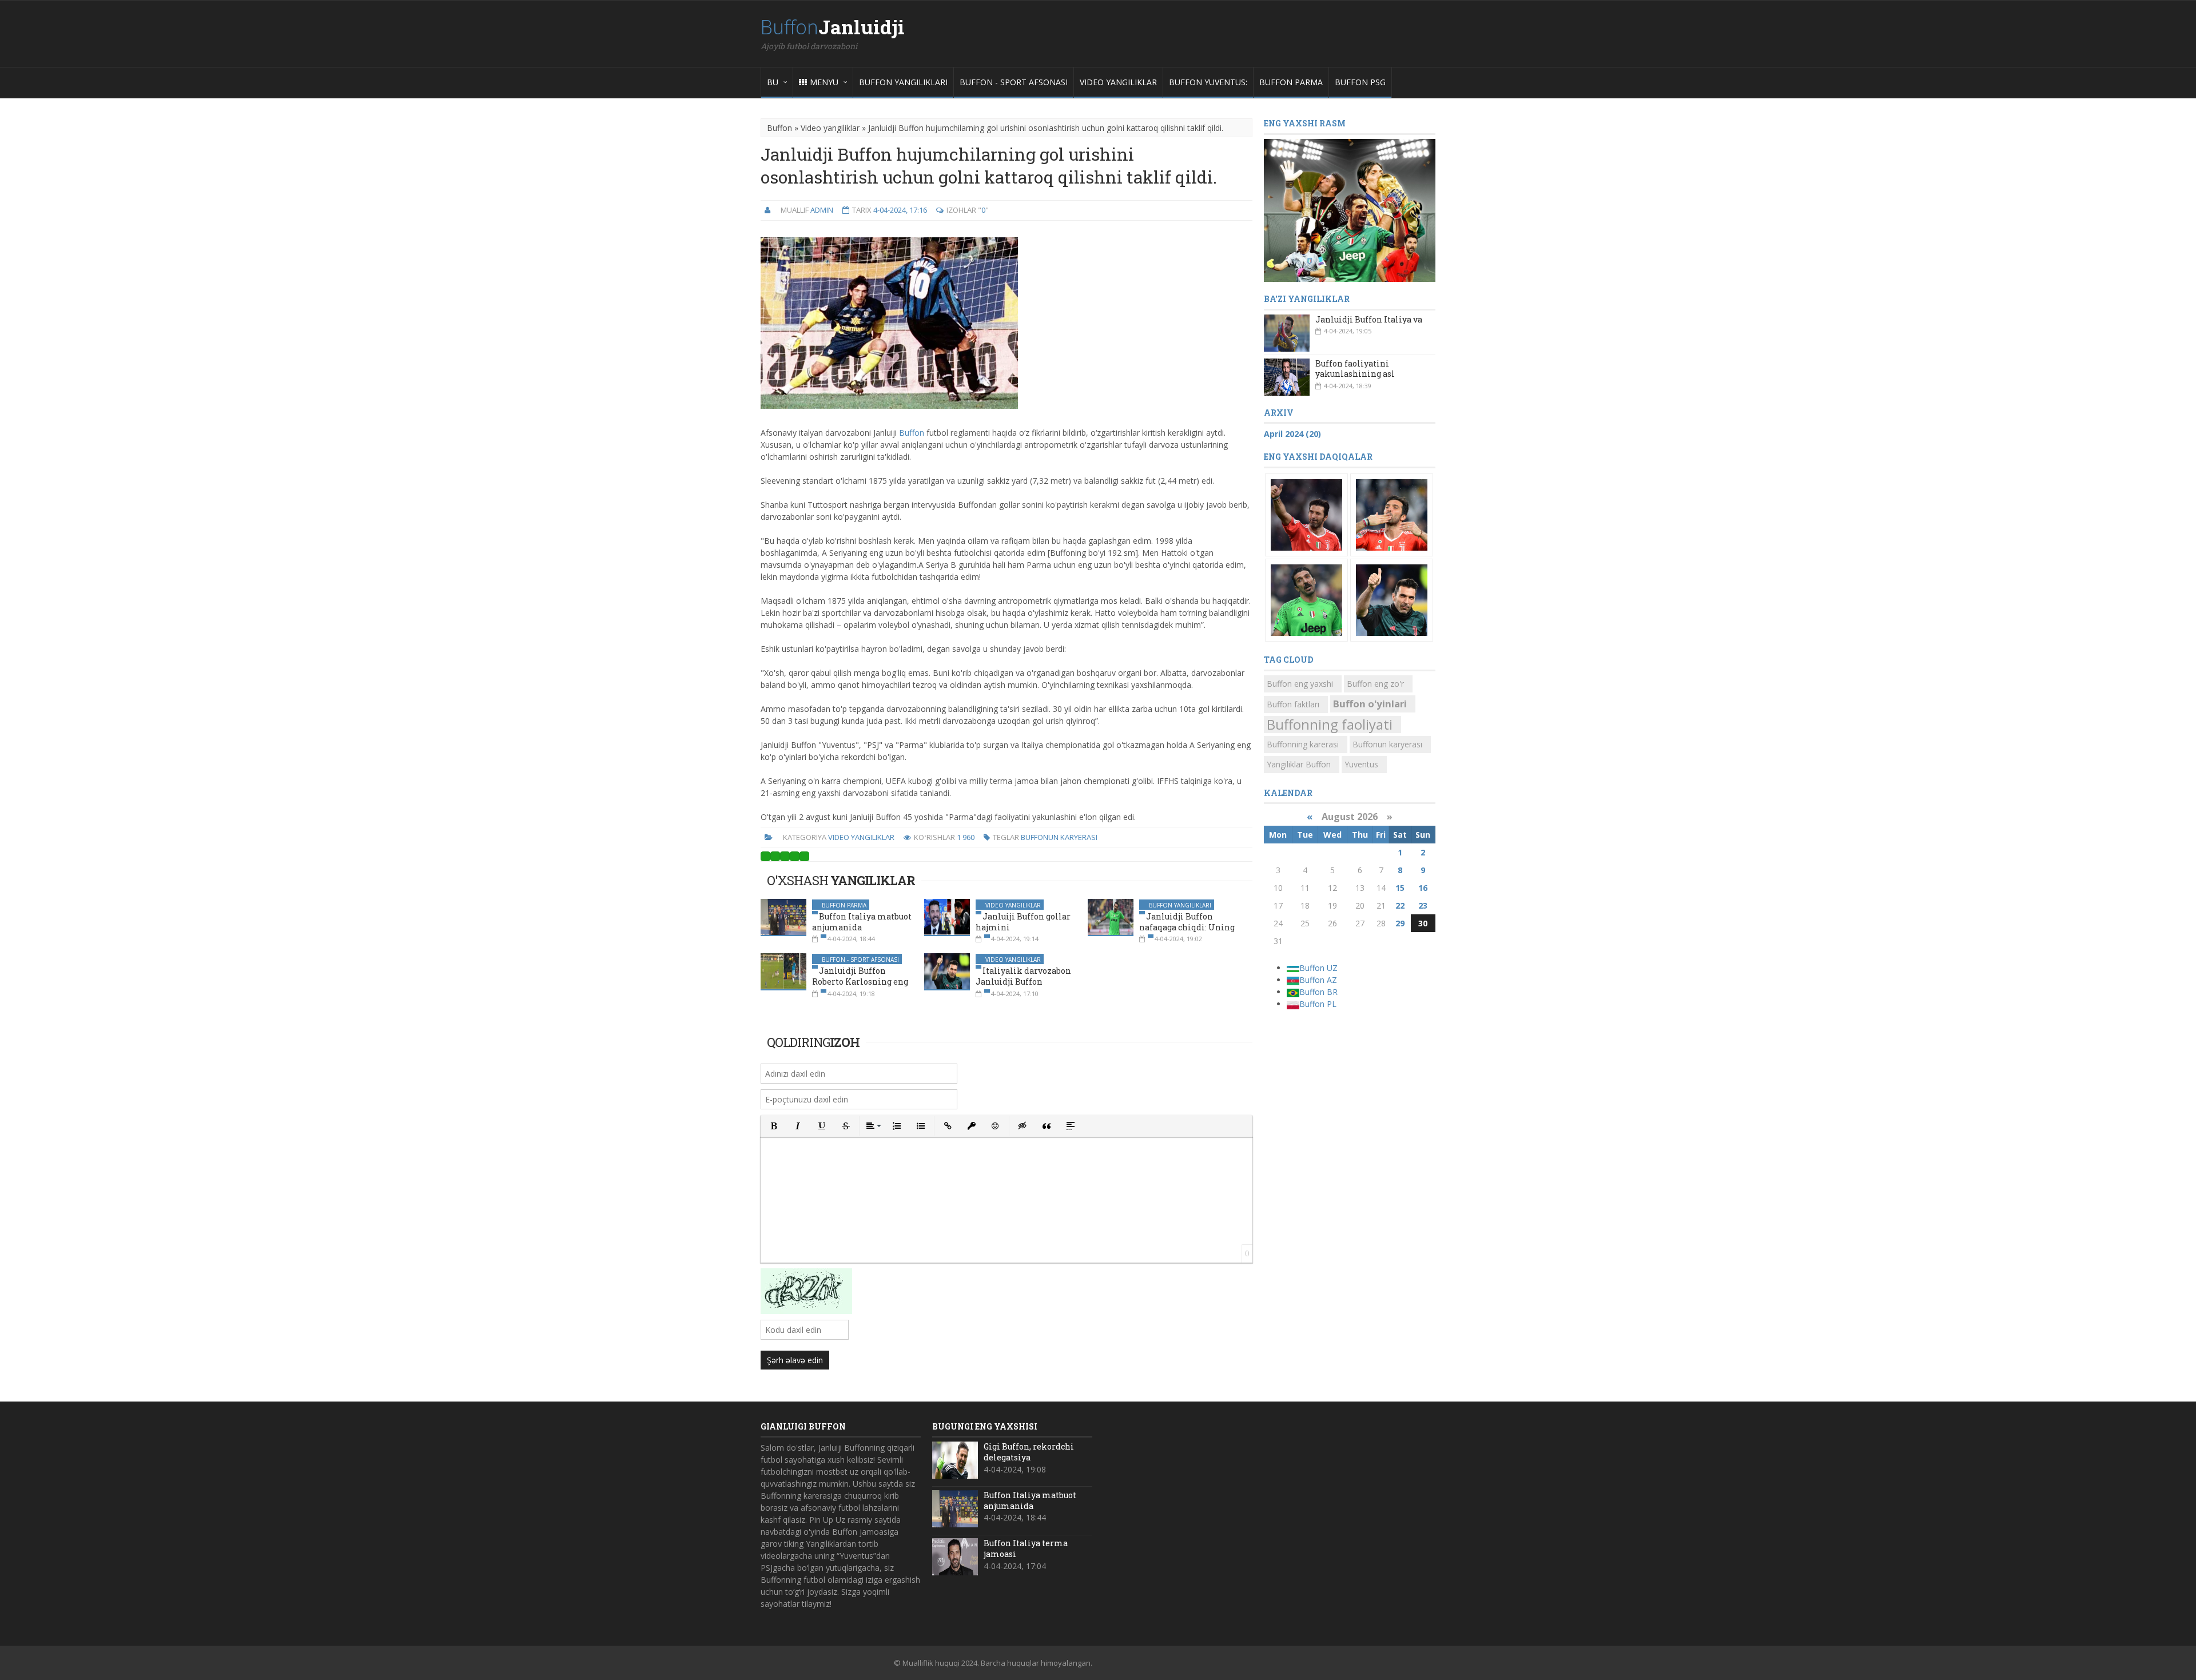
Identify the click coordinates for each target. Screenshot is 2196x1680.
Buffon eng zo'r (1375, 684)
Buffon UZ (1318, 968)
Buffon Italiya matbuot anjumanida (1030, 1500)
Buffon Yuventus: (1208, 82)
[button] (774, 1126)
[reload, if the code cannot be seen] (806, 1293)
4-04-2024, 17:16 (900, 210)
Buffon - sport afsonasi (1014, 82)
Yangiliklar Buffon (1299, 764)
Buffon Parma (1291, 82)
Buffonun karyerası (1059, 837)
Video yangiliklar (1118, 82)
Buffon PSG (1360, 82)
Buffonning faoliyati (1330, 724)
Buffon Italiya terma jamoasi (1026, 1548)
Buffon (833, 27)
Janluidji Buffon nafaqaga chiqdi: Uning (1187, 922)
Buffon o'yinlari (1370, 704)
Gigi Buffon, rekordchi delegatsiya (1029, 1452)
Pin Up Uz (827, 1520)
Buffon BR (1318, 992)
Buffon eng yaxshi (1300, 684)
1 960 (966, 837)
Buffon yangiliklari (903, 82)
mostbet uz (837, 1472)
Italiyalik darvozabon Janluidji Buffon (1023, 976)
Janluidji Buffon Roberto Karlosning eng (860, 976)
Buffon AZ (1318, 980)
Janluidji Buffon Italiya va (1369, 319)
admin (822, 210)
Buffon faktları (1293, 704)
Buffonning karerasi (1303, 744)
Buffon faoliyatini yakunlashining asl (1355, 369)
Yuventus (1361, 764)
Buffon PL (1318, 1004)
